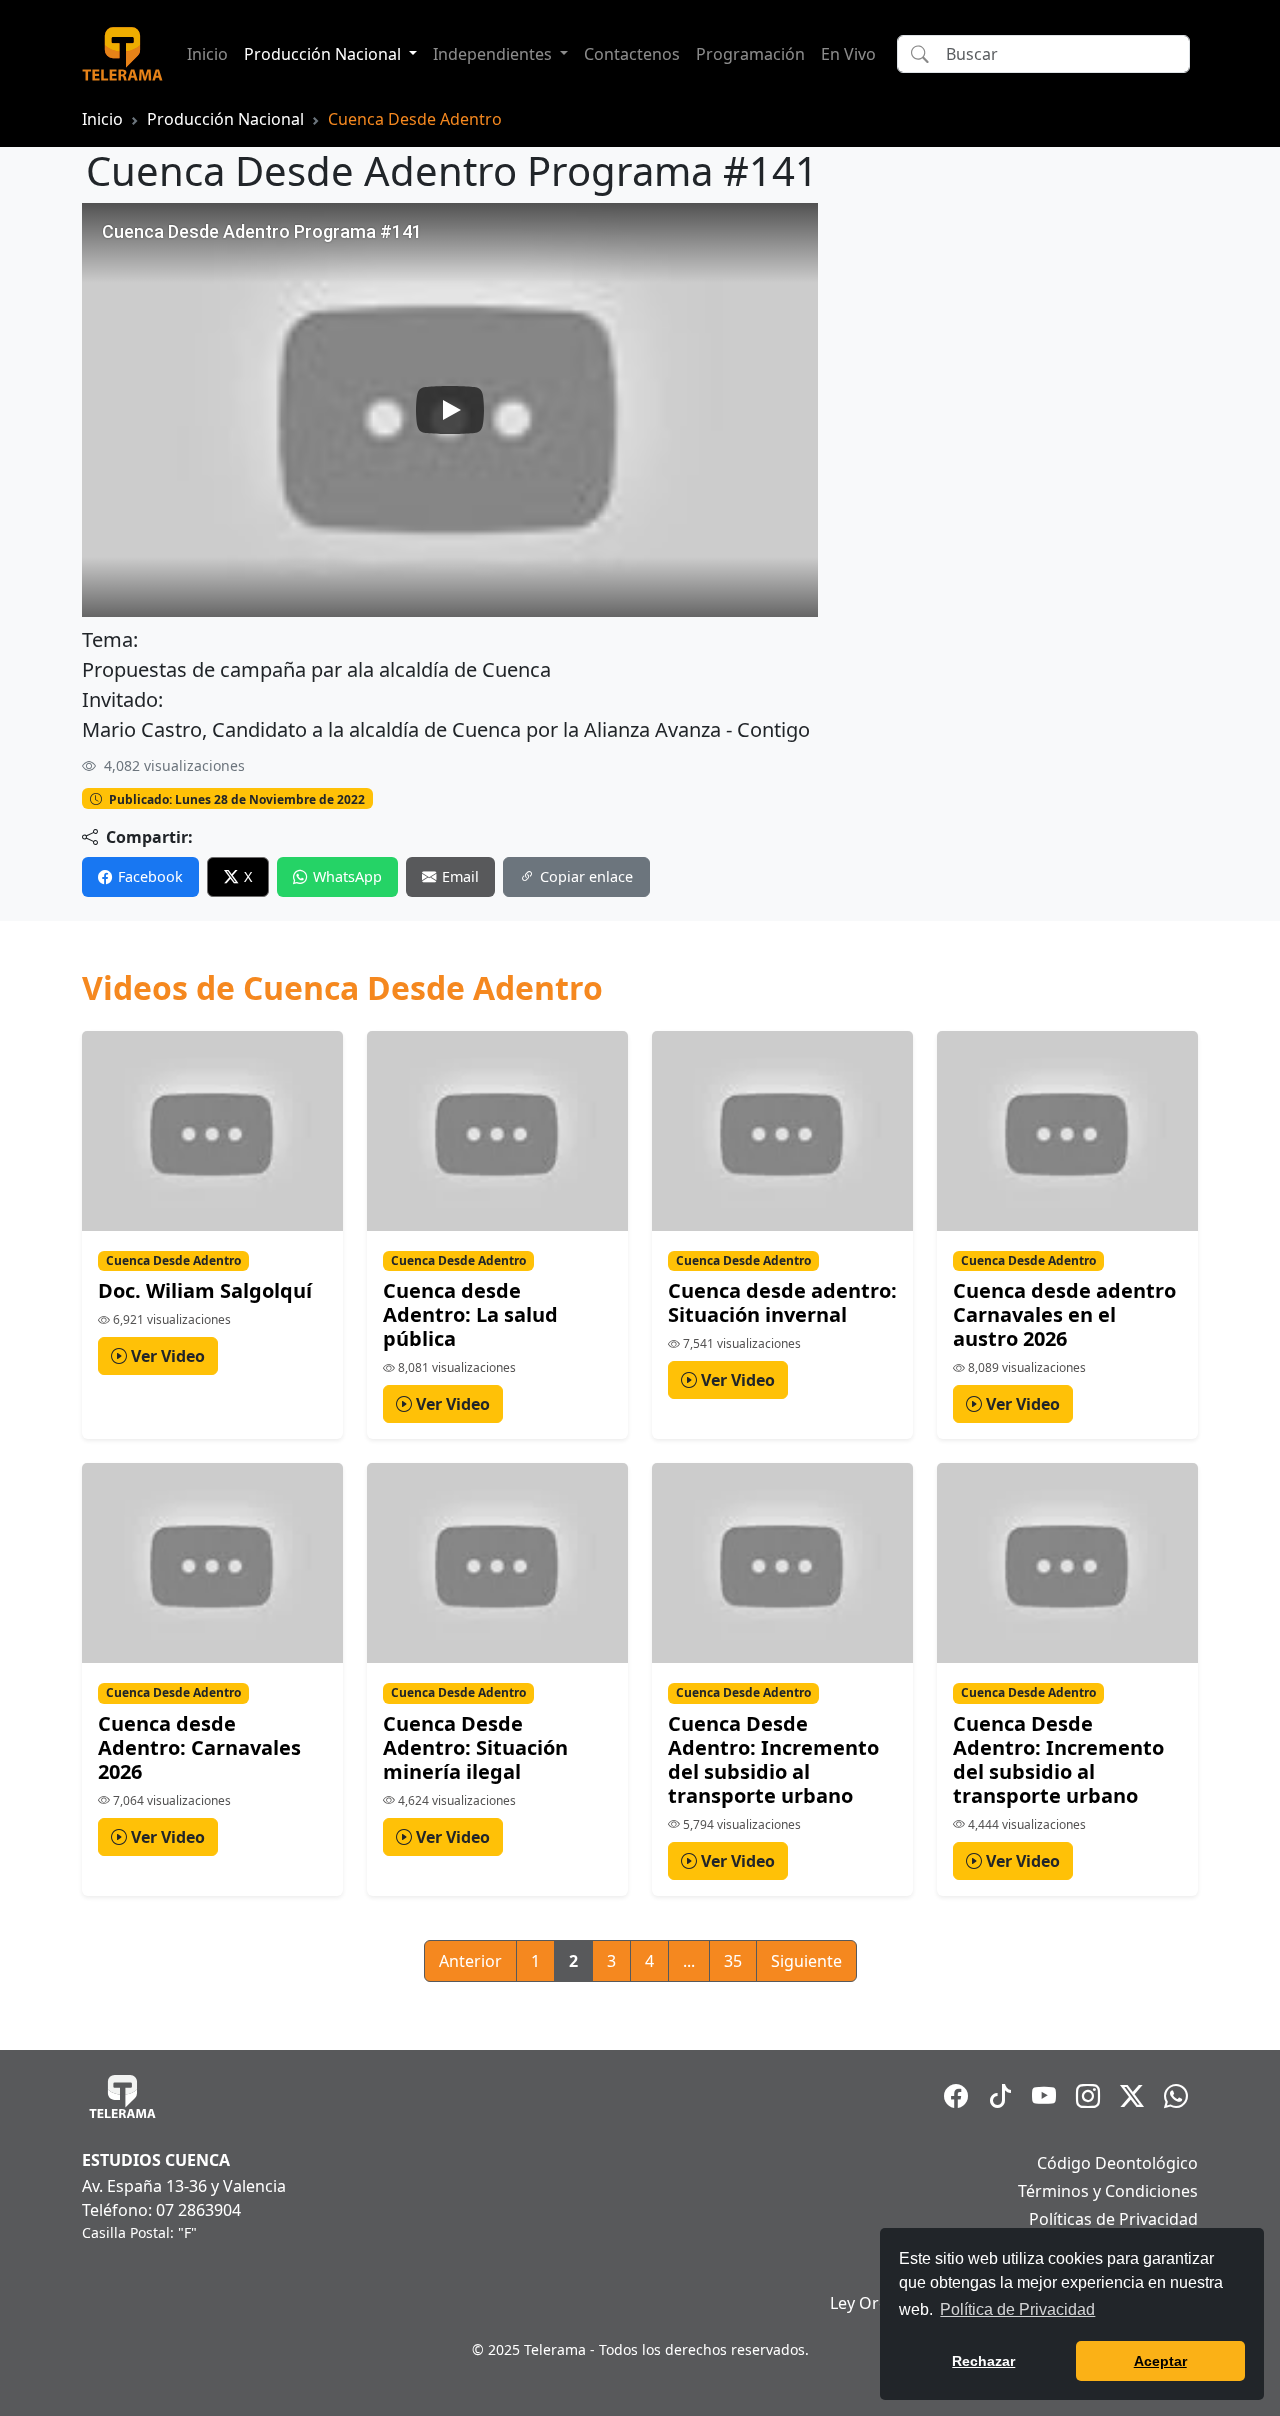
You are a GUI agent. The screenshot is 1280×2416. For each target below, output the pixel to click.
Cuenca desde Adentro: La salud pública (470, 1314)
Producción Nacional (225, 119)
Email (460, 876)
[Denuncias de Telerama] (1176, 2096)
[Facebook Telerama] (956, 2096)
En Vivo (848, 54)
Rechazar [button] (983, 2361)
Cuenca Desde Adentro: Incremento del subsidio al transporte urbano (773, 1759)
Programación (750, 54)
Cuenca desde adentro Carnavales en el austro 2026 (1064, 1314)
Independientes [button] (494, 54)
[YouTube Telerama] (1044, 2096)
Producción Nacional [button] (324, 54)
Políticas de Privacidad (1113, 2219)
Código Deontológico (1117, 2163)
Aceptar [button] (1160, 2361)
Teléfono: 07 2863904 (161, 2210)
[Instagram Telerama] (1088, 2096)
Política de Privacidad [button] (1017, 2309)
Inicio (207, 54)
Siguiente (806, 1961)
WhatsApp (347, 876)
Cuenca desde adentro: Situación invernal (782, 1302)
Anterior (470, 1961)
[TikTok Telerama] (1000, 2096)
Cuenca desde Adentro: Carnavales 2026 (199, 1747)
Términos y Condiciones (1108, 2191)
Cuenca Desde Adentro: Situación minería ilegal (475, 1747)
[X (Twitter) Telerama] (1132, 2096)
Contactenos (632, 54)
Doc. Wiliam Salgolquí (205, 1290)
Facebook (150, 876)
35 (733, 1961)
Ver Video (166, 1356)
